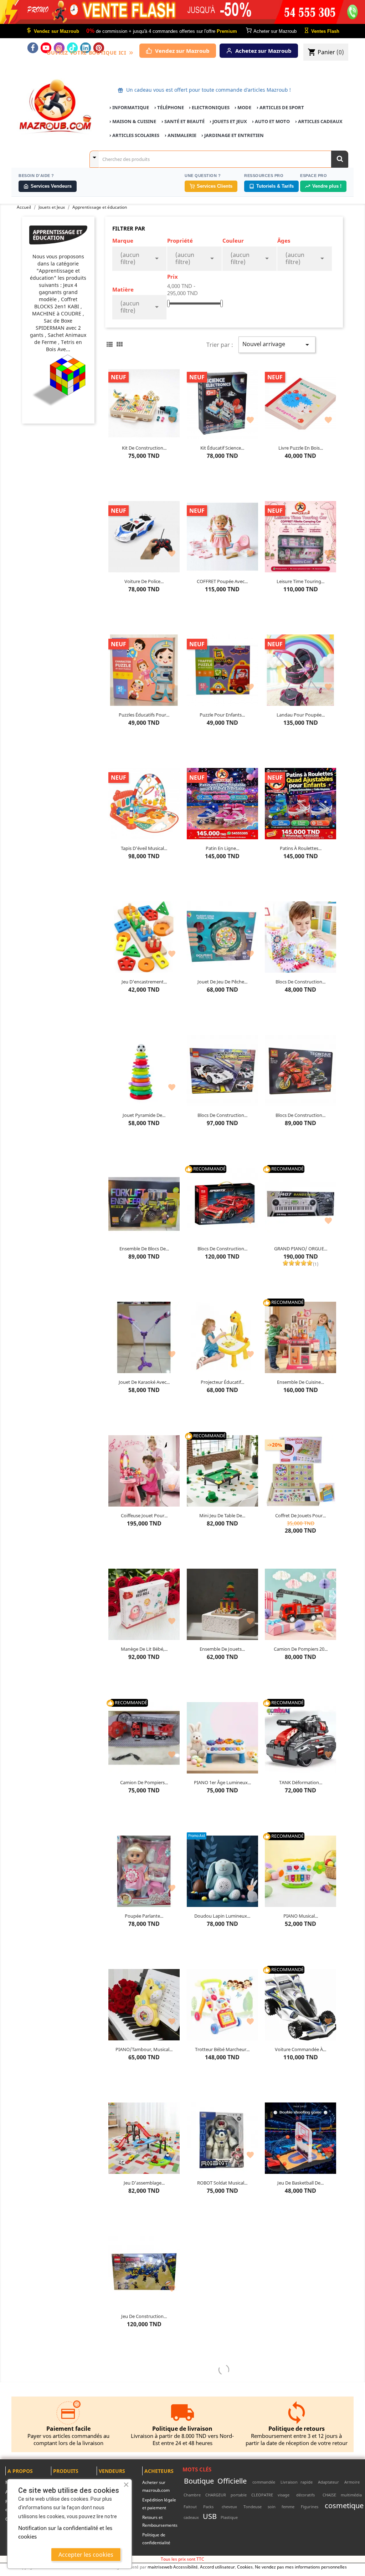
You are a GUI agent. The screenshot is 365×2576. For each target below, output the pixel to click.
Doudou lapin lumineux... (222, 1916)
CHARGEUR (216, 2495)
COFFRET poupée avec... (222, 581)
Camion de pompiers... (144, 1782)
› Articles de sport (280, 107)
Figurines (310, 2507)
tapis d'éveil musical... (144, 848)
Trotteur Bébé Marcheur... (222, 2049)
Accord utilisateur (217, 2567)
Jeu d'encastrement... (144, 982)
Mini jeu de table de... (222, 1515)
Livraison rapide (297, 2482)
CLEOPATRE (262, 2495)
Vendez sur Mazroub (182, 51)
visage (284, 2495)
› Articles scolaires (134, 135)
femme (288, 2507)
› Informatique (129, 107)
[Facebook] (33, 48)
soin (272, 2507)
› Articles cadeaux (319, 121)
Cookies (245, 2567)
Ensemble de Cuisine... (300, 1382)
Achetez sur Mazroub (263, 51)
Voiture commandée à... (300, 2049)
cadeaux (191, 2517)
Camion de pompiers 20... (301, 1649)
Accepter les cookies (86, 2555)
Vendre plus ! (327, 186)
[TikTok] (72, 48)
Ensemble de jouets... (222, 1649)
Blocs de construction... (300, 982)
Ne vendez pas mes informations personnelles (301, 2567)
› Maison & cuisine (133, 121)
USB (210, 2516)
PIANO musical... (301, 1916)
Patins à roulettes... (301, 848)
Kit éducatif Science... (222, 448)
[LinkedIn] (86, 48)
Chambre (192, 2495)
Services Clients (215, 186)
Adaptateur (328, 2482)
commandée (264, 2482)
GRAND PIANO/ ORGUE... (301, 1249)
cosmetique (344, 2505)
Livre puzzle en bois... (301, 448)
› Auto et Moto (271, 121)
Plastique (229, 2517)
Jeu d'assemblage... (144, 2183)
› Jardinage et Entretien (233, 135)
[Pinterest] (99, 48)
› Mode (243, 107)
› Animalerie (181, 135)
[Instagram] (59, 48)
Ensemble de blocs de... (144, 1249)
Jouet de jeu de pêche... (222, 982)
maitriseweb (160, 2567)
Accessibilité (186, 2567)
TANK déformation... (301, 1782)
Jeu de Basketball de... (300, 2183)
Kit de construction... (144, 448)
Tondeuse (253, 2507)
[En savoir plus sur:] (362, 2482)
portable (239, 2495)
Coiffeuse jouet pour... (144, 1515)
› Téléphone (169, 107)
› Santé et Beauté (183, 121)
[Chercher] (340, 159)
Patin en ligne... (222, 848)
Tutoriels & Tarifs (275, 186)
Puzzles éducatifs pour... (144, 715)
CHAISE (329, 2495)
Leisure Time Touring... (300, 581)
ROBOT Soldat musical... (222, 2183)
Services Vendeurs (51, 186)
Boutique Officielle (215, 2481)
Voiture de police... (144, 581)
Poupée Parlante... (144, 1916)
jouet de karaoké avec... (144, 1382)
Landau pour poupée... (301, 715)
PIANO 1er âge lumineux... (222, 1782)
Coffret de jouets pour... (300, 1515)
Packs (208, 2507)
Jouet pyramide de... (144, 1115)
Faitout (190, 2507)
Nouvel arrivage (277, 345)
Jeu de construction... (144, 2316)
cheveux (229, 2507)
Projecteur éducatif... (222, 1382)
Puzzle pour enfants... (222, 715)
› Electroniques (209, 107)
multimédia (351, 2495)
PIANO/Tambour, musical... (144, 2049)
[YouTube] (46, 48)
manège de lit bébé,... (144, 1649)
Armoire (352, 2482)
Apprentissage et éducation (58, 235)
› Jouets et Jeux (228, 121)
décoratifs (305, 2495)
